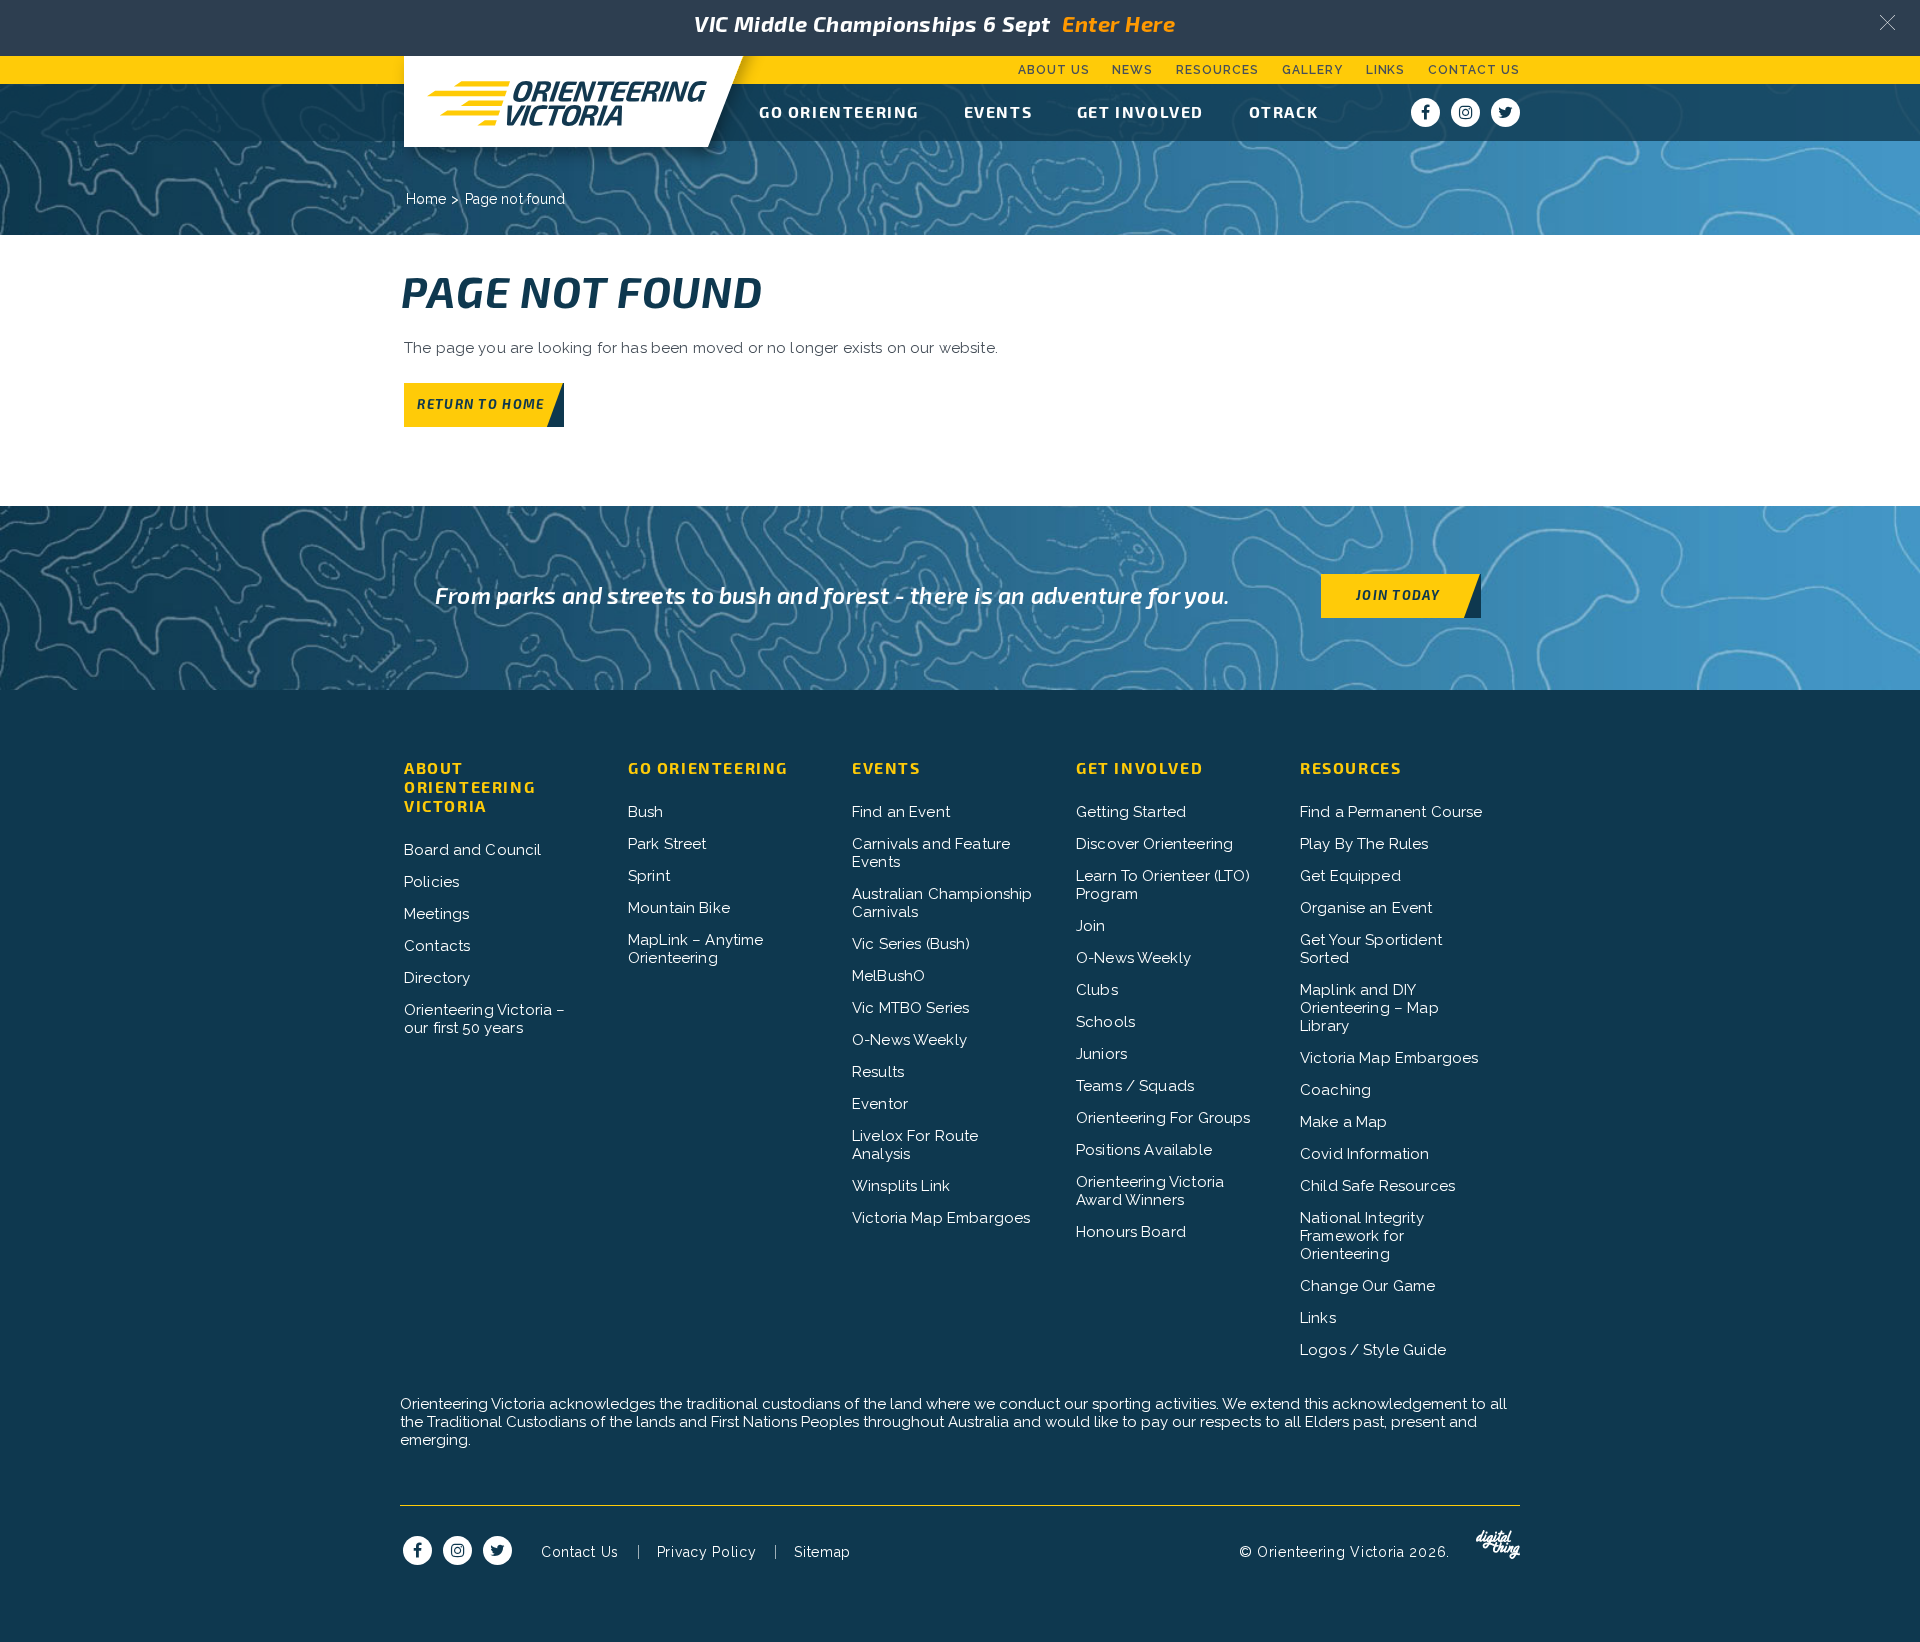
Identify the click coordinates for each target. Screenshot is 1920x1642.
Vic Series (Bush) (911, 944)
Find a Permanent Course (1391, 812)
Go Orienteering (839, 111)
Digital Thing (1498, 1545)
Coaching (1335, 1090)
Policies (431, 882)
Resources (1217, 70)
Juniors (1101, 1054)
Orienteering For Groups (1163, 1118)
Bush (646, 812)
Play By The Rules (1364, 844)
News (1132, 70)
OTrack (1284, 111)
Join (1091, 926)
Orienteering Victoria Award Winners (1150, 1191)
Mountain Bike (679, 908)
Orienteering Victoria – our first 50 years (484, 1019)
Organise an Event (1366, 908)
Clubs (1097, 990)
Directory (437, 978)
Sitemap (822, 1552)
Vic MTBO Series (910, 1008)
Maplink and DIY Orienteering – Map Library (1369, 1008)
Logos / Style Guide (1373, 1350)
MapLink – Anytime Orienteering (696, 949)
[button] (1887, 22)
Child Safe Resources (1377, 1186)
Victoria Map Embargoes (941, 1218)
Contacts (437, 946)
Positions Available (1144, 1150)
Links (1386, 70)
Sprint (649, 876)
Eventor (880, 1104)
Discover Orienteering (1154, 844)
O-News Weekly (909, 1040)
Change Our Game (1367, 1286)
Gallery (1312, 70)
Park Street (667, 844)
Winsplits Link (901, 1186)
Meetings (436, 914)
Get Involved (1140, 111)
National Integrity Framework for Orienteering (1362, 1236)
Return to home (480, 403)
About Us (1054, 70)
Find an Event (901, 812)
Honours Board (1131, 1232)
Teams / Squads (1135, 1086)
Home (426, 199)
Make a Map (1344, 1122)
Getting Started (1131, 812)
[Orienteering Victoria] (556, 101)
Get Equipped (1350, 876)
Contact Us (1474, 70)
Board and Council (473, 850)
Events (998, 111)
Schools (1105, 1022)
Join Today (1398, 594)
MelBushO (888, 976)
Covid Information (1365, 1154)
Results (878, 1072)
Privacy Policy (707, 1552)
